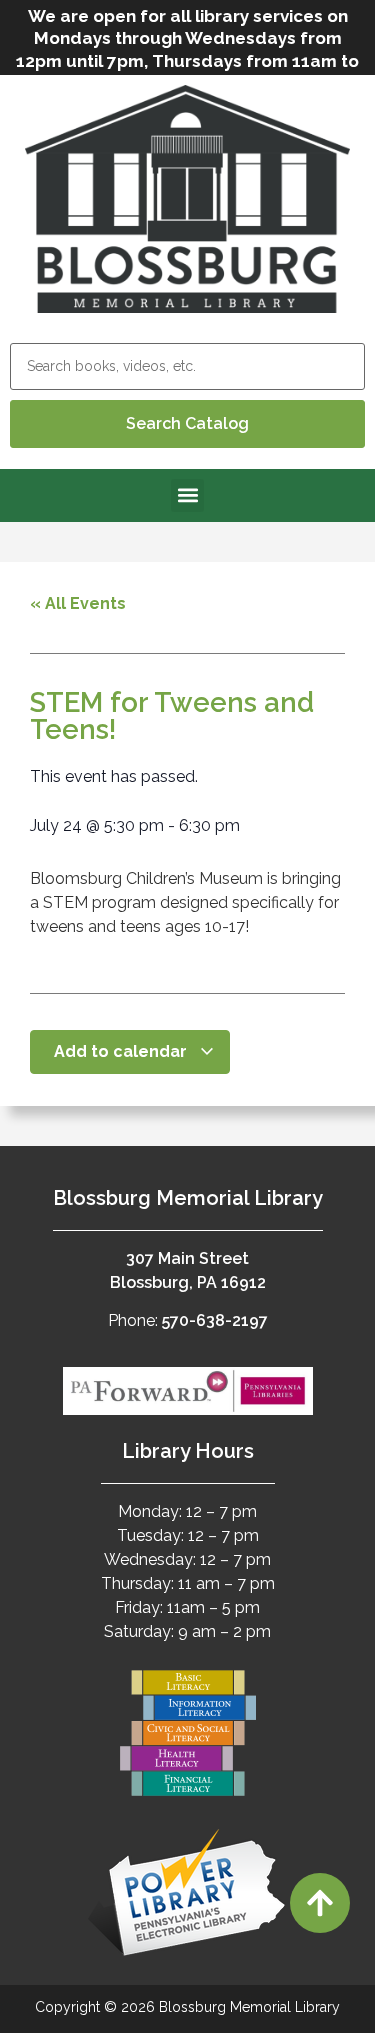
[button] (187, 495)
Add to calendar (122, 1051)
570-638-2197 (215, 1320)
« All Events (78, 603)
